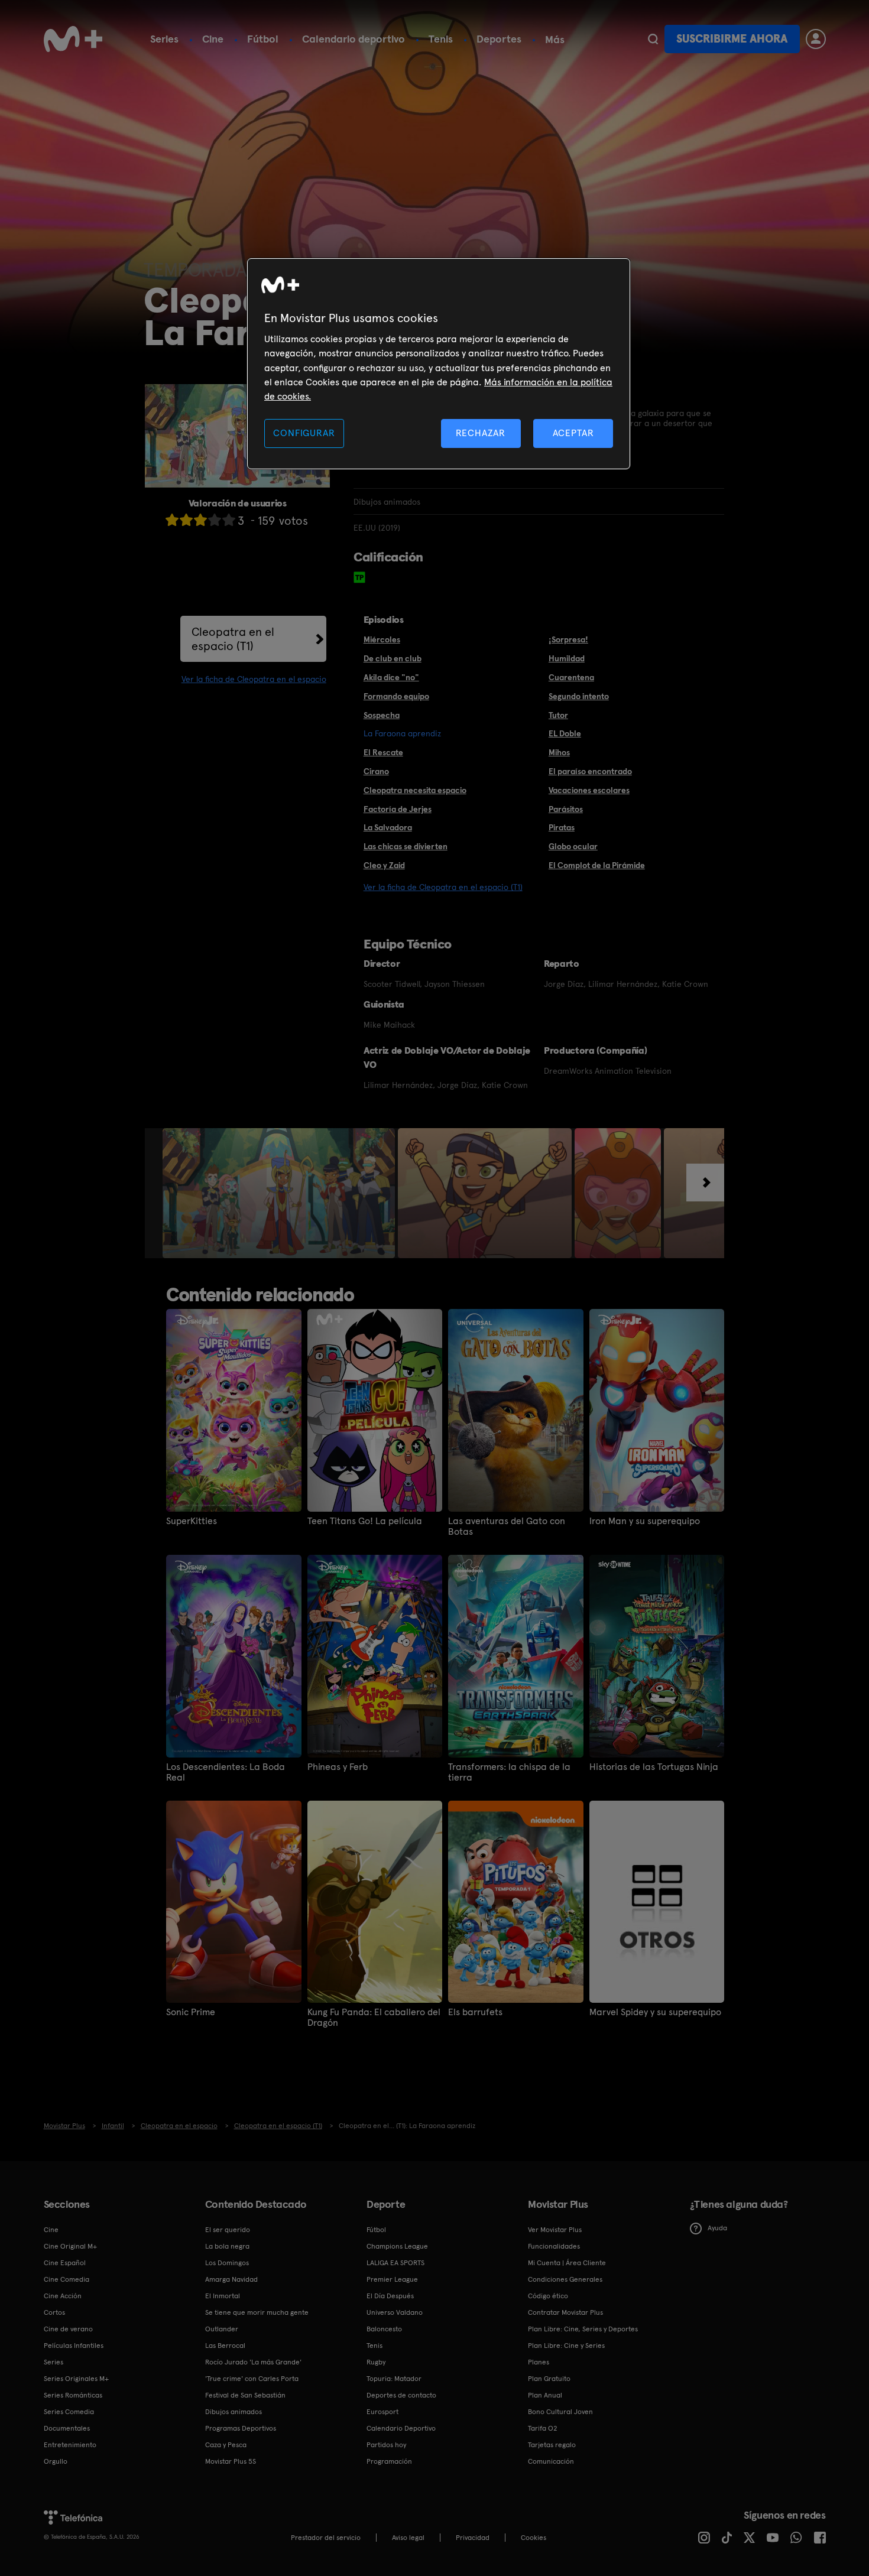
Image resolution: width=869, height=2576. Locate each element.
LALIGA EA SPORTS (395, 2263)
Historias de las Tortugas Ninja (654, 1767)
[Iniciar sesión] (816, 39)
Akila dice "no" (391, 677)
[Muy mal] (172, 520)
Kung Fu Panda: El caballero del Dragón (374, 2018)
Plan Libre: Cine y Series (566, 2346)
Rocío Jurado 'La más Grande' (253, 2362)
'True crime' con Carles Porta (252, 2379)
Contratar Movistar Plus (565, 2312)
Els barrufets (475, 2012)
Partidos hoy (386, 2445)
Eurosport (382, 2412)
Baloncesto (384, 2329)
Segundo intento (579, 696)
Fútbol (263, 39)
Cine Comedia (67, 2279)
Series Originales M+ (76, 2379)
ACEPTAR (573, 433)
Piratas (562, 827)
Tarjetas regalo (552, 2445)
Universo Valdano (395, 2312)
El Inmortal (223, 2296)
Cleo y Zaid (384, 865)
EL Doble (565, 733)
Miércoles (382, 639)
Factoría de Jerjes (398, 809)
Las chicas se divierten (406, 846)
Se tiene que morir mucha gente (257, 2312)
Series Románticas (73, 2395)
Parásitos (566, 809)
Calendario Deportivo (401, 2428)
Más (555, 40)
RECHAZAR (481, 433)
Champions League (397, 2246)
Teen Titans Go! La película (365, 1521)
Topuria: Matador (394, 2379)
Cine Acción (63, 2296)
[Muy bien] (229, 520)
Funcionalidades (554, 2246)
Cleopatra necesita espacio (415, 790)
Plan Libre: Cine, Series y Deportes (583, 2329)
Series (164, 39)
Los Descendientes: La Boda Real (226, 1772)
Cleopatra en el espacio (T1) (233, 639)
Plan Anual (545, 2395)
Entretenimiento (70, 2445)
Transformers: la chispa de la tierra (509, 1772)
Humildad (567, 658)
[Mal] (186, 520)
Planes (539, 2362)
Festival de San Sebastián (245, 2395)
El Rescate (383, 752)
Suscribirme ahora (732, 39)
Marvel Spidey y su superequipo (655, 2012)
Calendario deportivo (354, 39)
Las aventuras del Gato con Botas (507, 1526)
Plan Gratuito (549, 2379)
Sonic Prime (191, 2012)
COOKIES (534, 2538)
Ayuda (717, 2228)
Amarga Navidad (231, 2279)
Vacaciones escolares (589, 790)
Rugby (376, 2362)
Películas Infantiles (74, 2346)
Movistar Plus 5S (231, 2461)
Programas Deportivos (241, 2428)
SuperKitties (192, 1521)
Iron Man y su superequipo (645, 1521)
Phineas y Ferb (338, 1767)
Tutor (558, 715)
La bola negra (227, 2246)
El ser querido (228, 2230)
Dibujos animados (234, 2412)
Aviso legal (408, 2538)
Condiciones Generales (565, 2279)
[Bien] (215, 520)
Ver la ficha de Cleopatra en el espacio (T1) (443, 887)
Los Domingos (227, 2263)
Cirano (376, 771)
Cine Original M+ (70, 2246)
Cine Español (65, 2263)
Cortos (54, 2312)
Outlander (222, 2329)
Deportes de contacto (401, 2395)
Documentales (67, 2428)
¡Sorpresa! (568, 639)
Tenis (441, 39)
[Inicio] (73, 39)
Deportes (499, 39)
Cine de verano (68, 2329)
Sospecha (382, 715)
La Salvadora (388, 827)
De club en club (393, 658)
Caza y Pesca (226, 2445)
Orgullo (56, 2461)
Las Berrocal (225, 2346)
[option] (280, 1193)
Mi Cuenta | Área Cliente (567, 2263)
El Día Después (390, 2296)
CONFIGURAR (304, 433)
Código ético (548, 2296)
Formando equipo (396, 696)
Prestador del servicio (326, 2538)
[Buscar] (653, 39)
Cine (213, 39)
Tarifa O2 (543, 2428)
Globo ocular (573, 846)
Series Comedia (69, 2412)
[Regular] (200, 520)
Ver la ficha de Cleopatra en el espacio (254, 679)
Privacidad (473, 2538)
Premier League (392, 2279)
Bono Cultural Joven (560, 2412)
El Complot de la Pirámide (597, 865)
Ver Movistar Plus (555, 2230)
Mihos (559, 752)
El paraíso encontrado (590, 771)
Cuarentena (571, 677)
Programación (389, 2461)
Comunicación (551, 2461)
